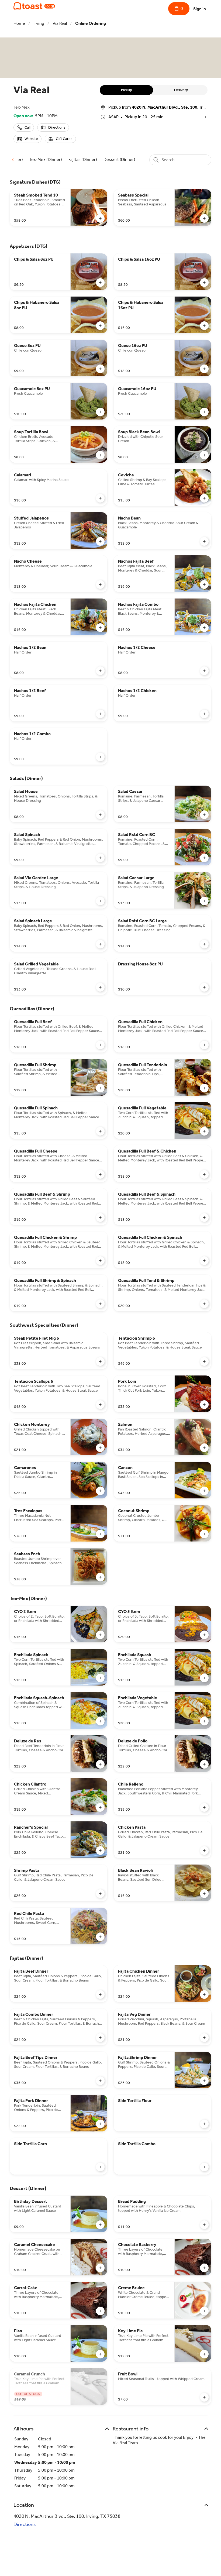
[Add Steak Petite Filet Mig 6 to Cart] (100, 1361)
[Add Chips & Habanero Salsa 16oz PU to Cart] (204, 326)
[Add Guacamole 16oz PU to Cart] (204, 412)
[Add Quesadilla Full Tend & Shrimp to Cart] (204, 1304)
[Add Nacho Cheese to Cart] (100, 584)
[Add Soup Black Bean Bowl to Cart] (204, 455)
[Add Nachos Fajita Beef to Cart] (204, 584)
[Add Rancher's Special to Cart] (100, 1851)
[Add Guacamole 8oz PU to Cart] (100, 412)
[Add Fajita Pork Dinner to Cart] (100, 2124)
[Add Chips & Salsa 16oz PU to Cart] (204, 283)
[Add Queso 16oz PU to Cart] (204, 369)
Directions (25, 2524)
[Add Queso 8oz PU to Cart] (100, 369)
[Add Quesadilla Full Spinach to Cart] (100, 1131)
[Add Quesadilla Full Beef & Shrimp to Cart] (100, 1218)
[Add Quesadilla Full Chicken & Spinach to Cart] (204, 1261)
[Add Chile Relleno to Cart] (204, 1807)
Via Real (60, 23)
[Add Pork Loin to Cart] (204, 1405)
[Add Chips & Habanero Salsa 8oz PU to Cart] (100, 326)
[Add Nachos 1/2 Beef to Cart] (100, 714)
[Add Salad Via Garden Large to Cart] (100, 901)
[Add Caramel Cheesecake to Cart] (100, 2268)
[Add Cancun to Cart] (204, 1491)
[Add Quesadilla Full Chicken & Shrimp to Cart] (100, 1261)
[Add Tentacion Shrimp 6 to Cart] (204, 1361)
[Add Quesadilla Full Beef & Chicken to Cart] (204, 1174)
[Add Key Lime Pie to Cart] (204, 2354)
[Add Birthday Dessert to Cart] (100, 2225)
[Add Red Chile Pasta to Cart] (100, 1937)
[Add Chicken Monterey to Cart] (100, 1448)
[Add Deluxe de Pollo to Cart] (204, 1764)
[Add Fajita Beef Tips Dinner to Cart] (100, 2081)
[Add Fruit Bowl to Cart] (204, 2397)
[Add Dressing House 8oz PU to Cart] (204, 987)
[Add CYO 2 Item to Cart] (100, 1635)
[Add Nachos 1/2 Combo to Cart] (100, 757)
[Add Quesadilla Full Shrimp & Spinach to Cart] (100, 1304)
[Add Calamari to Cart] (100, 498)
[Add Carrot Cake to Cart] (100, 2311)
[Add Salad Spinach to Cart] (100, 858)
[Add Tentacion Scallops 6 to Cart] (100, 1405)
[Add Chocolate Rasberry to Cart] (204, 2268)
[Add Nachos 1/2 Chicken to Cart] (204, 714)
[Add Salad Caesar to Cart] (204, 815)
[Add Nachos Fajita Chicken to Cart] (100, 628)
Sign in (200, 9)
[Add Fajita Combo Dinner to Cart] (100, 2038)
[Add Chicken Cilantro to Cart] (100, 1807)
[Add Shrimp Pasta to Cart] (100, 1894)
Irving (39, 23)
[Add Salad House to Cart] (100, 815)
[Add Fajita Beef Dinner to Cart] (100, 1994)
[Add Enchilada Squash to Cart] (204, 1678)
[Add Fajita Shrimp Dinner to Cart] (204, 2081)
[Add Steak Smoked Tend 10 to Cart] (100, 218)
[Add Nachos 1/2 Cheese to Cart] (204, 671)
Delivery (181, 90)
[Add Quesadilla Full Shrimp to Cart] (100, 1088)
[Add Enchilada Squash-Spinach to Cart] (100, 1721)
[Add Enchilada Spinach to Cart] (100, 1678)
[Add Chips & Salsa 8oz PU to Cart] (100, 283)
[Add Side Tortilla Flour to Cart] (204, 2124)
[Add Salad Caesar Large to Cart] (204, 901)
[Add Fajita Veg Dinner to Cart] (204, 2038)
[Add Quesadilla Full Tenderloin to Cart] (204, 1088)
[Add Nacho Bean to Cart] (204, 541)
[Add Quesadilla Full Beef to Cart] (100, 1045)
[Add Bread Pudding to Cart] (204, 2225)
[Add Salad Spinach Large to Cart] (100, 944)
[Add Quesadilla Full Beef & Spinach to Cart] (204, 1218)
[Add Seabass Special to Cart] (204, 218)
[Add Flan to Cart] (100, 2354)
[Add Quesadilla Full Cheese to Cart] (100, 1174)
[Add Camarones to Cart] (100, 1491)
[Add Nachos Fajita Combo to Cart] (204, 628)
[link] (46, 159)
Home (19, 23)
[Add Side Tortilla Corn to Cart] (100, 2167)
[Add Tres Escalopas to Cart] (100, 1534)
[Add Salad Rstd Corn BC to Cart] (204, 858)
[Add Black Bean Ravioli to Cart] (204, 1894)
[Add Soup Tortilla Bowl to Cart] (100, 455)
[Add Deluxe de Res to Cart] (100, 1764)
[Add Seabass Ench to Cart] (100, 1577)
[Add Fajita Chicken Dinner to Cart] (204, 1994)
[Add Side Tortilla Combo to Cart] (204, 2167)
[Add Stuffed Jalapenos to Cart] (100, 541)
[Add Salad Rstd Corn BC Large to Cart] (204, 944)
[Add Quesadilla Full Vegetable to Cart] (204, 1131)
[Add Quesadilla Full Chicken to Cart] (204, 1045)
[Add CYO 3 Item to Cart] (204, 1635)
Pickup (127, 90)
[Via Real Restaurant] (34, 6)
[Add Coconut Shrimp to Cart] (204, 1534)
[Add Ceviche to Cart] (204, 498)
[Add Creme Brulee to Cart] (204, 2311)
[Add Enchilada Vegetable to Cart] (204, 1721)
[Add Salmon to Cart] (204, 1448)
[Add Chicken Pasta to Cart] (204, 1851)
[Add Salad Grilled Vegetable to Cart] (100, 987)
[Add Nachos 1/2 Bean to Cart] (100, 671)
